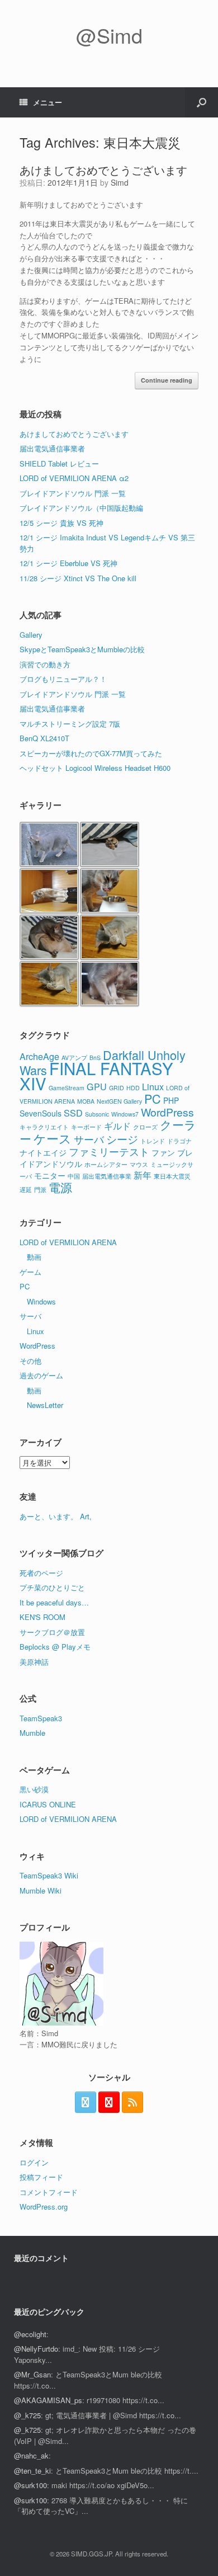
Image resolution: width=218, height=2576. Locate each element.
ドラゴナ (179, 1141)
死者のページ (41, 1573)
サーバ (89, 1139)
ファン (163, 1152)
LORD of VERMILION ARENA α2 (74, 478)
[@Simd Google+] (109, 2102)
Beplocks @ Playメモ (55, 1647)
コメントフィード (49, 2192)
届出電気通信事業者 (52, 448)
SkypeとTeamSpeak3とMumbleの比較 (82, 649)
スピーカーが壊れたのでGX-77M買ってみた (91, 753)
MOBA (86, 1101)
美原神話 (34, 1662)
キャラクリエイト (44, 1127)
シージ (122, 1139)
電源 (60, 1187)
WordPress (167, 1112)
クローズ (145, 1127)
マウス (139, 1164)
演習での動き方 (45, 664)
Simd (120, 182)
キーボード (86, 1127)
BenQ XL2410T (44, 738)
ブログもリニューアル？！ (63, 679)
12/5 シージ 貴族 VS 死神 (61, 523)
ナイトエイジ (43, 1152)
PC (153, 1098)
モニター (50, 1175)
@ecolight (30, 2334)
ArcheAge (39, 1056)
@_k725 (27, 2415)
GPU (97, 1086)
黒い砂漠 (34, 1789)
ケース (53, 1138)
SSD (73, 1113)
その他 (30, 1361)
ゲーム (30, 1272)
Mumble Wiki (41, 1890)
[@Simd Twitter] (86, 2102)
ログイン (34, 2162)
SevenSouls (41, 1113)
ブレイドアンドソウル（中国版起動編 (81, 508)
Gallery (31, 635)
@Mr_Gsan (32, 2374)
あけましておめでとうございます (103, 170)
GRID (117, 1088)
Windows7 (125, 1114)
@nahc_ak (31, 2455)
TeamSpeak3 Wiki (49, 1875)
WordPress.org (44, 2207)
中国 (74, 1176)
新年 (143, 1175)
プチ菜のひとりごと (52, 1587)
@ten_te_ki (32, 2471)
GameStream (67, 1088)
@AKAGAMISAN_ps (48, 2400)
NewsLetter (45, 1405)
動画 (34, 1257)
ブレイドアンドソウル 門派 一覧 (73, 493)
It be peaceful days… (54, 1602)
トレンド (153, 1141)
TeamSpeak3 (41, 1718)
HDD (133, 1088)
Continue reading (167, 380)
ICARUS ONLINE (48, 1804)
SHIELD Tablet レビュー (59, 463)
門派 (40, 1190)
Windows (41, 1301)
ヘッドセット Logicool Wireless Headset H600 (95, 768)
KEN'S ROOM (42, 1617)
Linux (153, 1086)
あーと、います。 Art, (56, 1516)
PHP (171, 1100)
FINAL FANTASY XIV (96, 1075)
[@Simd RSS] (132, 2102)
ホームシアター (106, 1164)
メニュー (48, 102)
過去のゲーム (41, 1375)
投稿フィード (41, 2177)
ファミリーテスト (109, 1151)
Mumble (32, 1733)
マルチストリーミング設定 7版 (70, 724)
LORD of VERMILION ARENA (68, 1242)
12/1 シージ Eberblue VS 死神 (68, 563)
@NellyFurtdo (36, 2349)
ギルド (117, 1125)
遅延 (26, 1190)
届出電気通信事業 (107, 1176)
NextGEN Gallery (119, 1101)
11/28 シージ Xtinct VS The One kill (78, 578)
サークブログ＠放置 (52, 1632)
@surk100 (30, 2485)
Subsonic (97, 1114)
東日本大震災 (172, 1176)
